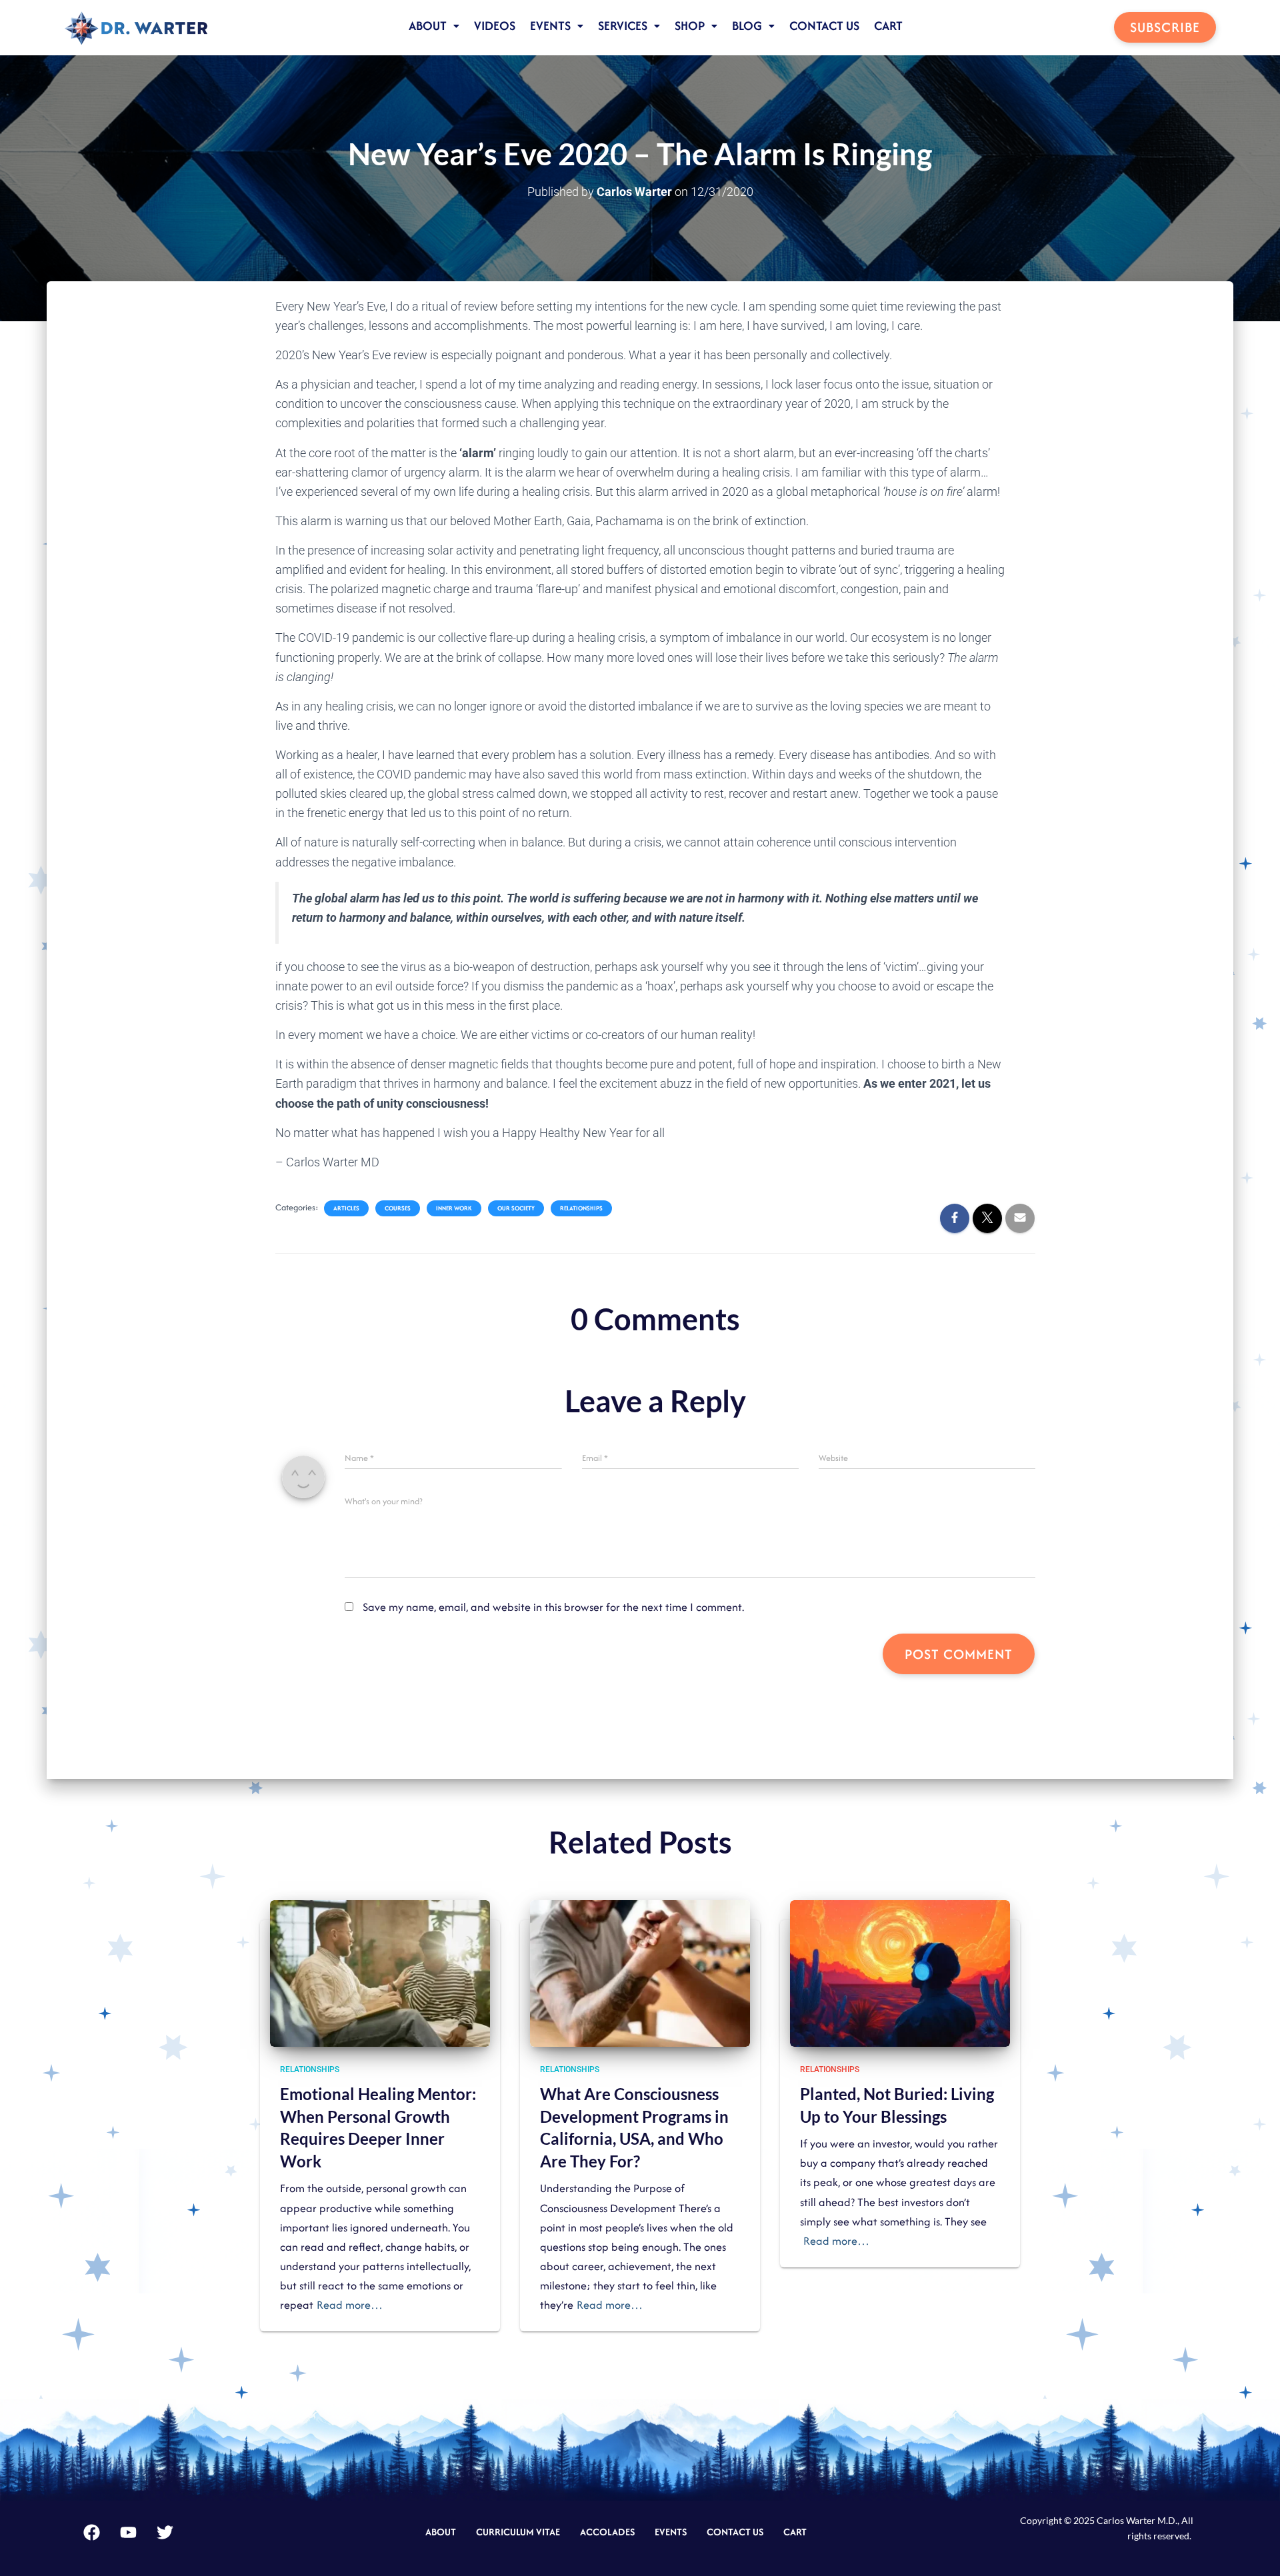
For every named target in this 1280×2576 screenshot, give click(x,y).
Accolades (607, 2532)
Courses (398, 1208)
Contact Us (824, 26)
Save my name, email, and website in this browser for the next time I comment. (553, 1607)
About (428, 26)
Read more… (350, 2305)
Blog (747, 26)
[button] (434, 26)
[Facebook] (92, 2532)
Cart (888, 26)
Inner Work (454, 1208)
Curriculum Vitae (518, 2532)
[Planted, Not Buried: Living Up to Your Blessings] (900, 1972)
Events (550, 26)
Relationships (581, 1208)
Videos (495, 26)
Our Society (516, 1208)
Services (623, 26)
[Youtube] (129, 2532)
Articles (346, 1208)
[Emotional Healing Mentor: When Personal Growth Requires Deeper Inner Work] (380, 1972)
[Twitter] (165, 2532)
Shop (690, 26)
